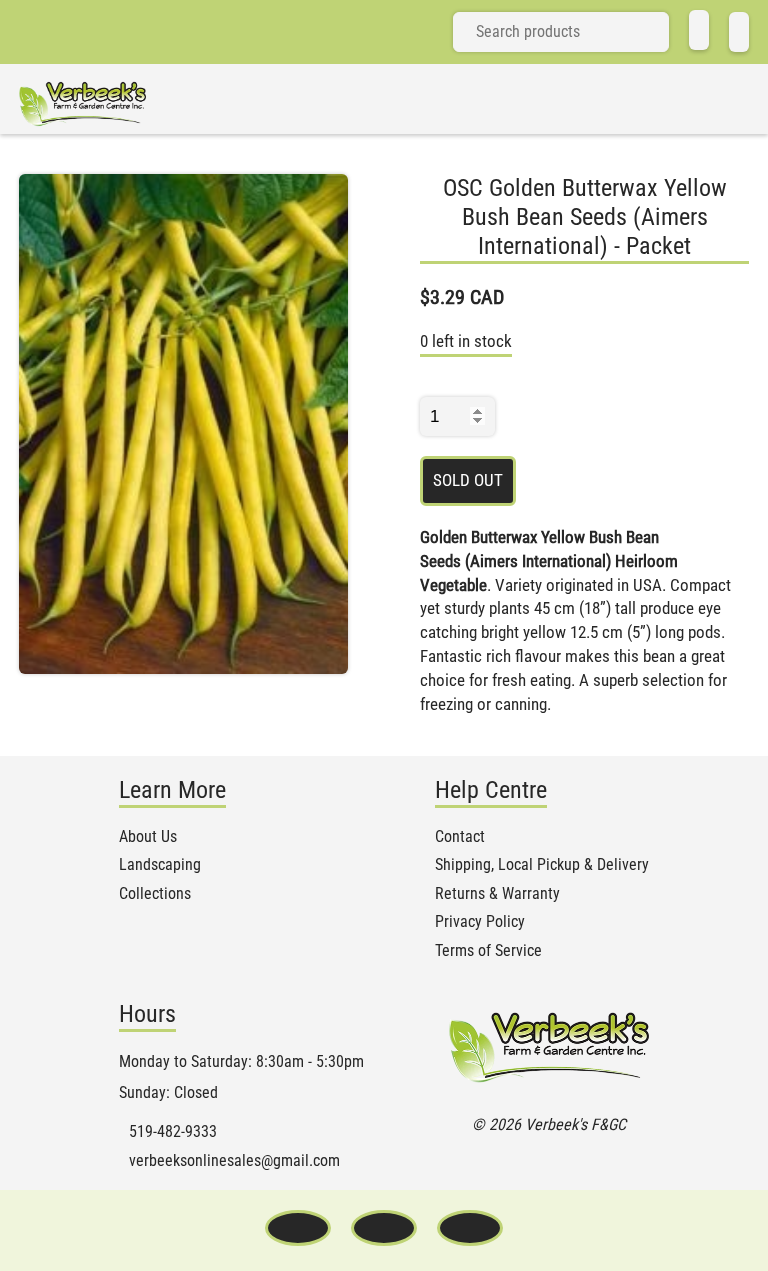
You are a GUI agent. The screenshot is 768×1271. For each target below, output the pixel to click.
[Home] (699, 30)
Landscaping (160, 865)
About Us (148, 837)
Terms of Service (488, 951)
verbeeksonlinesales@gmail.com (234, 1161)
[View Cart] (739, 32)
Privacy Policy (480, 922)
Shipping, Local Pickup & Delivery (542, 865)
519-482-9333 (173, 1132)
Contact (460, 837)
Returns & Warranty (497, 894)
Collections (155, 894)
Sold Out (468, 480)
